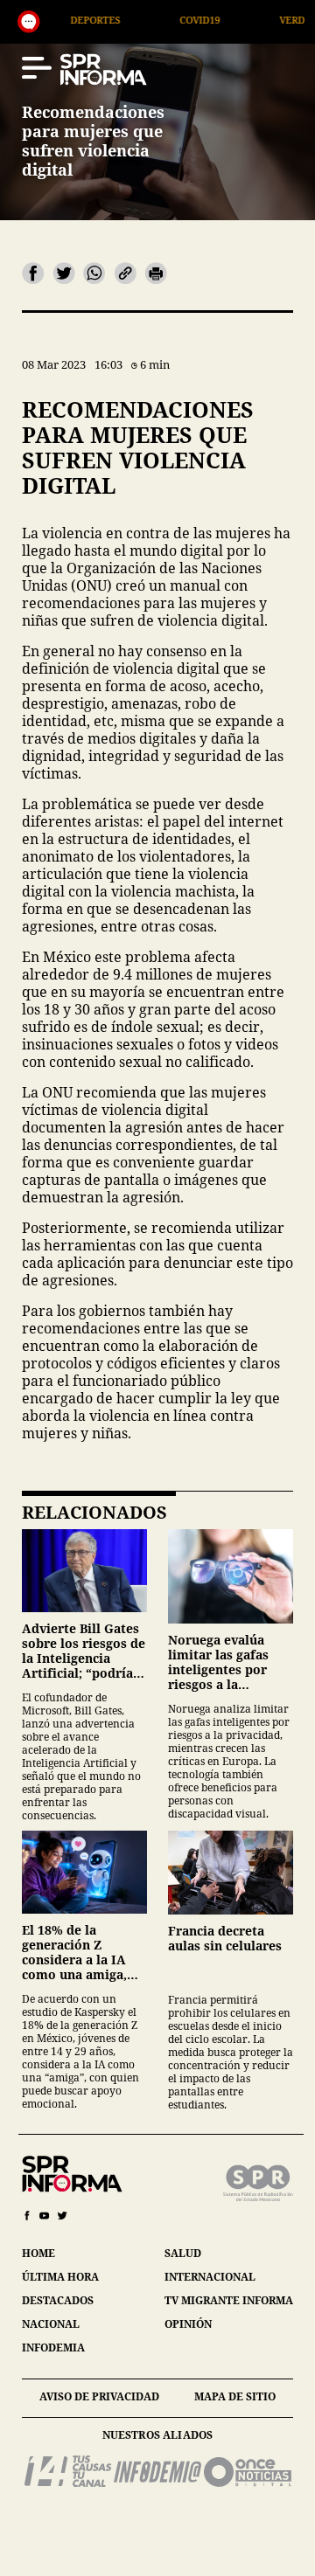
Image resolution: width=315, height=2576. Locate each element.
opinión (188, 2324)
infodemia (53, 2347)
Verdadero (254, 20)
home (38, 2253)
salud (183, 2253)
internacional (210, 2277)
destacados (58, 2300)
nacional (51, 2324)
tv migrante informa (229, 2300)
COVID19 (145, 20)
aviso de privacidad (99, 2396)
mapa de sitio (235, 2396)
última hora (60, 2277)
